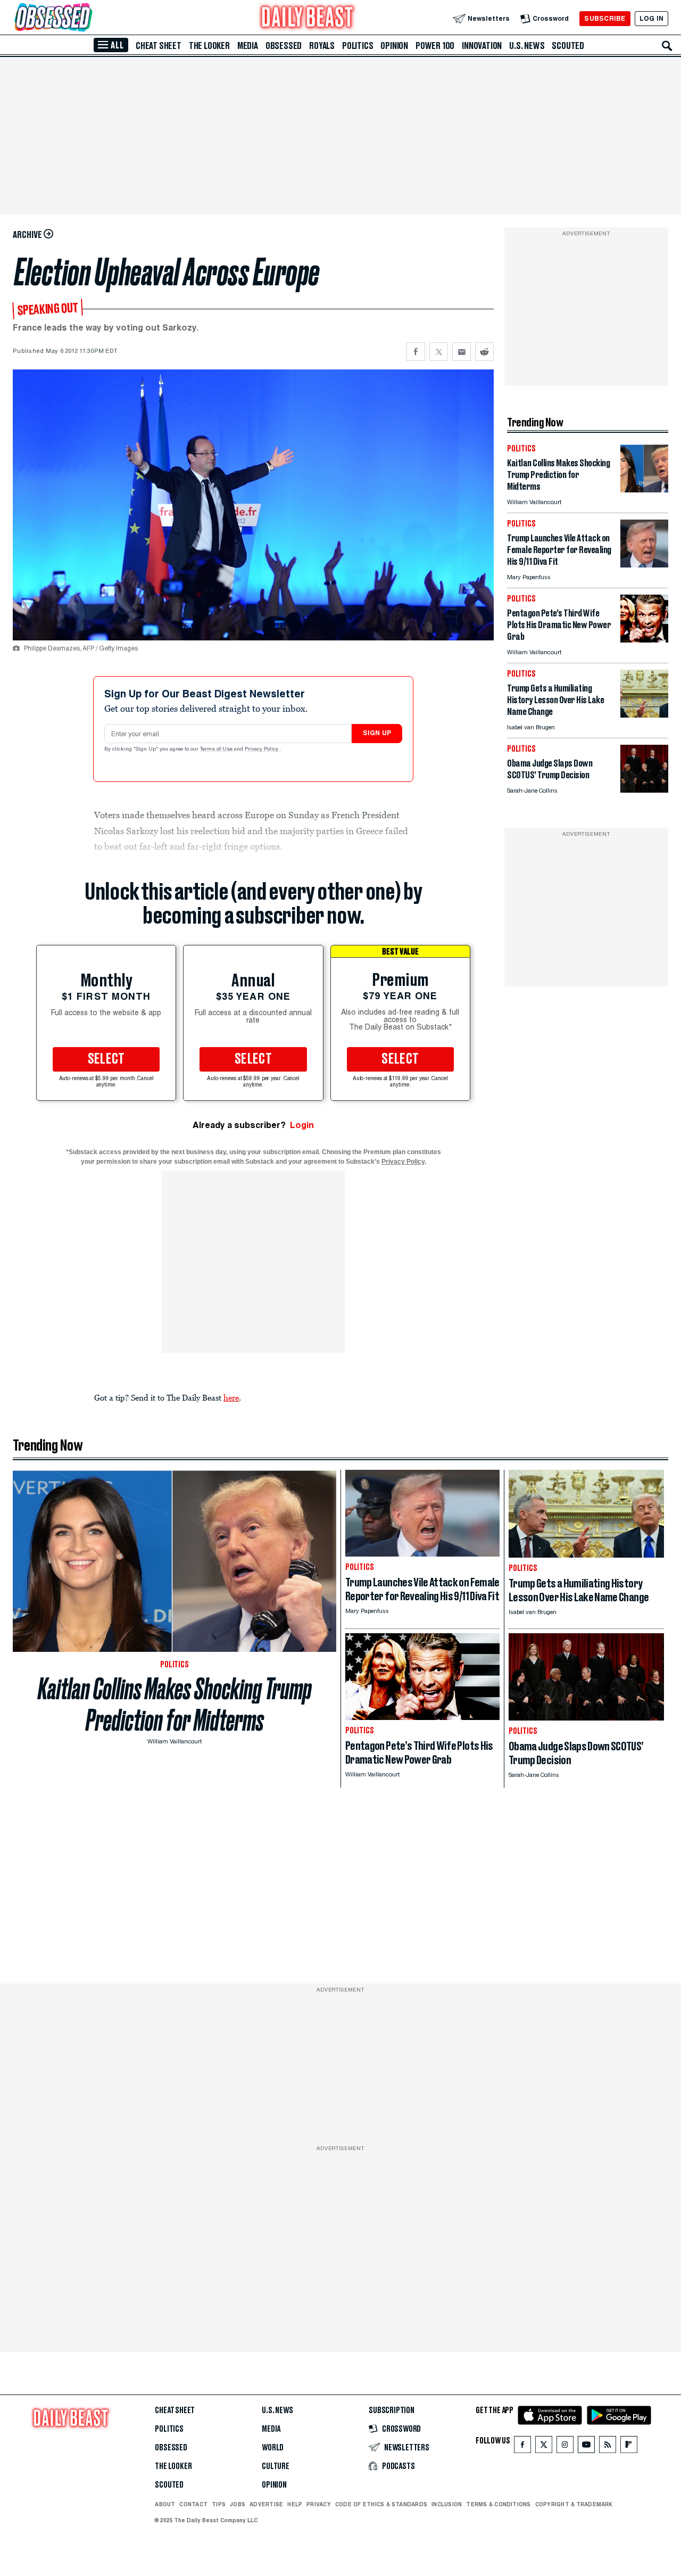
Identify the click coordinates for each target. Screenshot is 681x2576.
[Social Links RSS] (608, 2447)
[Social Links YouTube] (586, 2447)
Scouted (568, 46)
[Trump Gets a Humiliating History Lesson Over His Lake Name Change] (644, 715)
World (273, 2448)
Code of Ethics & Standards (381, 2504)
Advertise (266, 2504)
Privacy (319, 2504)
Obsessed (284, 46)
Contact (193, 2504)
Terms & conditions (498, 2504)
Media (248, 46)
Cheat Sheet (159, 46)
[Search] (667, 46)
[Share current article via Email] (462, 352)
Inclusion (447, 2504)
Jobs (238, 2504)
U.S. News (527, 46)
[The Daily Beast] (308, 18)
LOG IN (651, 18)
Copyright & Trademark (574, 2504)
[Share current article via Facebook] (416, 352)
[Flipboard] (629, 2447)
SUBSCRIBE (605, 18)
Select (106, 1059)
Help (295, 2504)
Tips (219, 2504)
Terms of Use (217, 750)
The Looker (209, 46)
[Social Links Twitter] (544, 2447)
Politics (358, 46)
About (165, 2504)
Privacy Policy (262, 750)
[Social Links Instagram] (565, 2447)
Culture (276, 2466)
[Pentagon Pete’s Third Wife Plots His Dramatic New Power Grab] (644, 640)
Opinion (394, 46)
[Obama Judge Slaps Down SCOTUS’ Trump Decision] (644, 790)
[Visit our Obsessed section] (87, 18)
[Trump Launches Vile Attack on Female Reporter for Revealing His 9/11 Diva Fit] (644, 565)
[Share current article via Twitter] (439, 352)
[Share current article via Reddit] (484, 352)
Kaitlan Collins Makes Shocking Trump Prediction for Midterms (175, 1705)
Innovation (482, 46)
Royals (322, 46)
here (231, 1397)
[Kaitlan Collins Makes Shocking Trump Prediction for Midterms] (644, 489)
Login (302, 1125)
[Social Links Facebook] (522, 2447)
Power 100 (435, 46)
